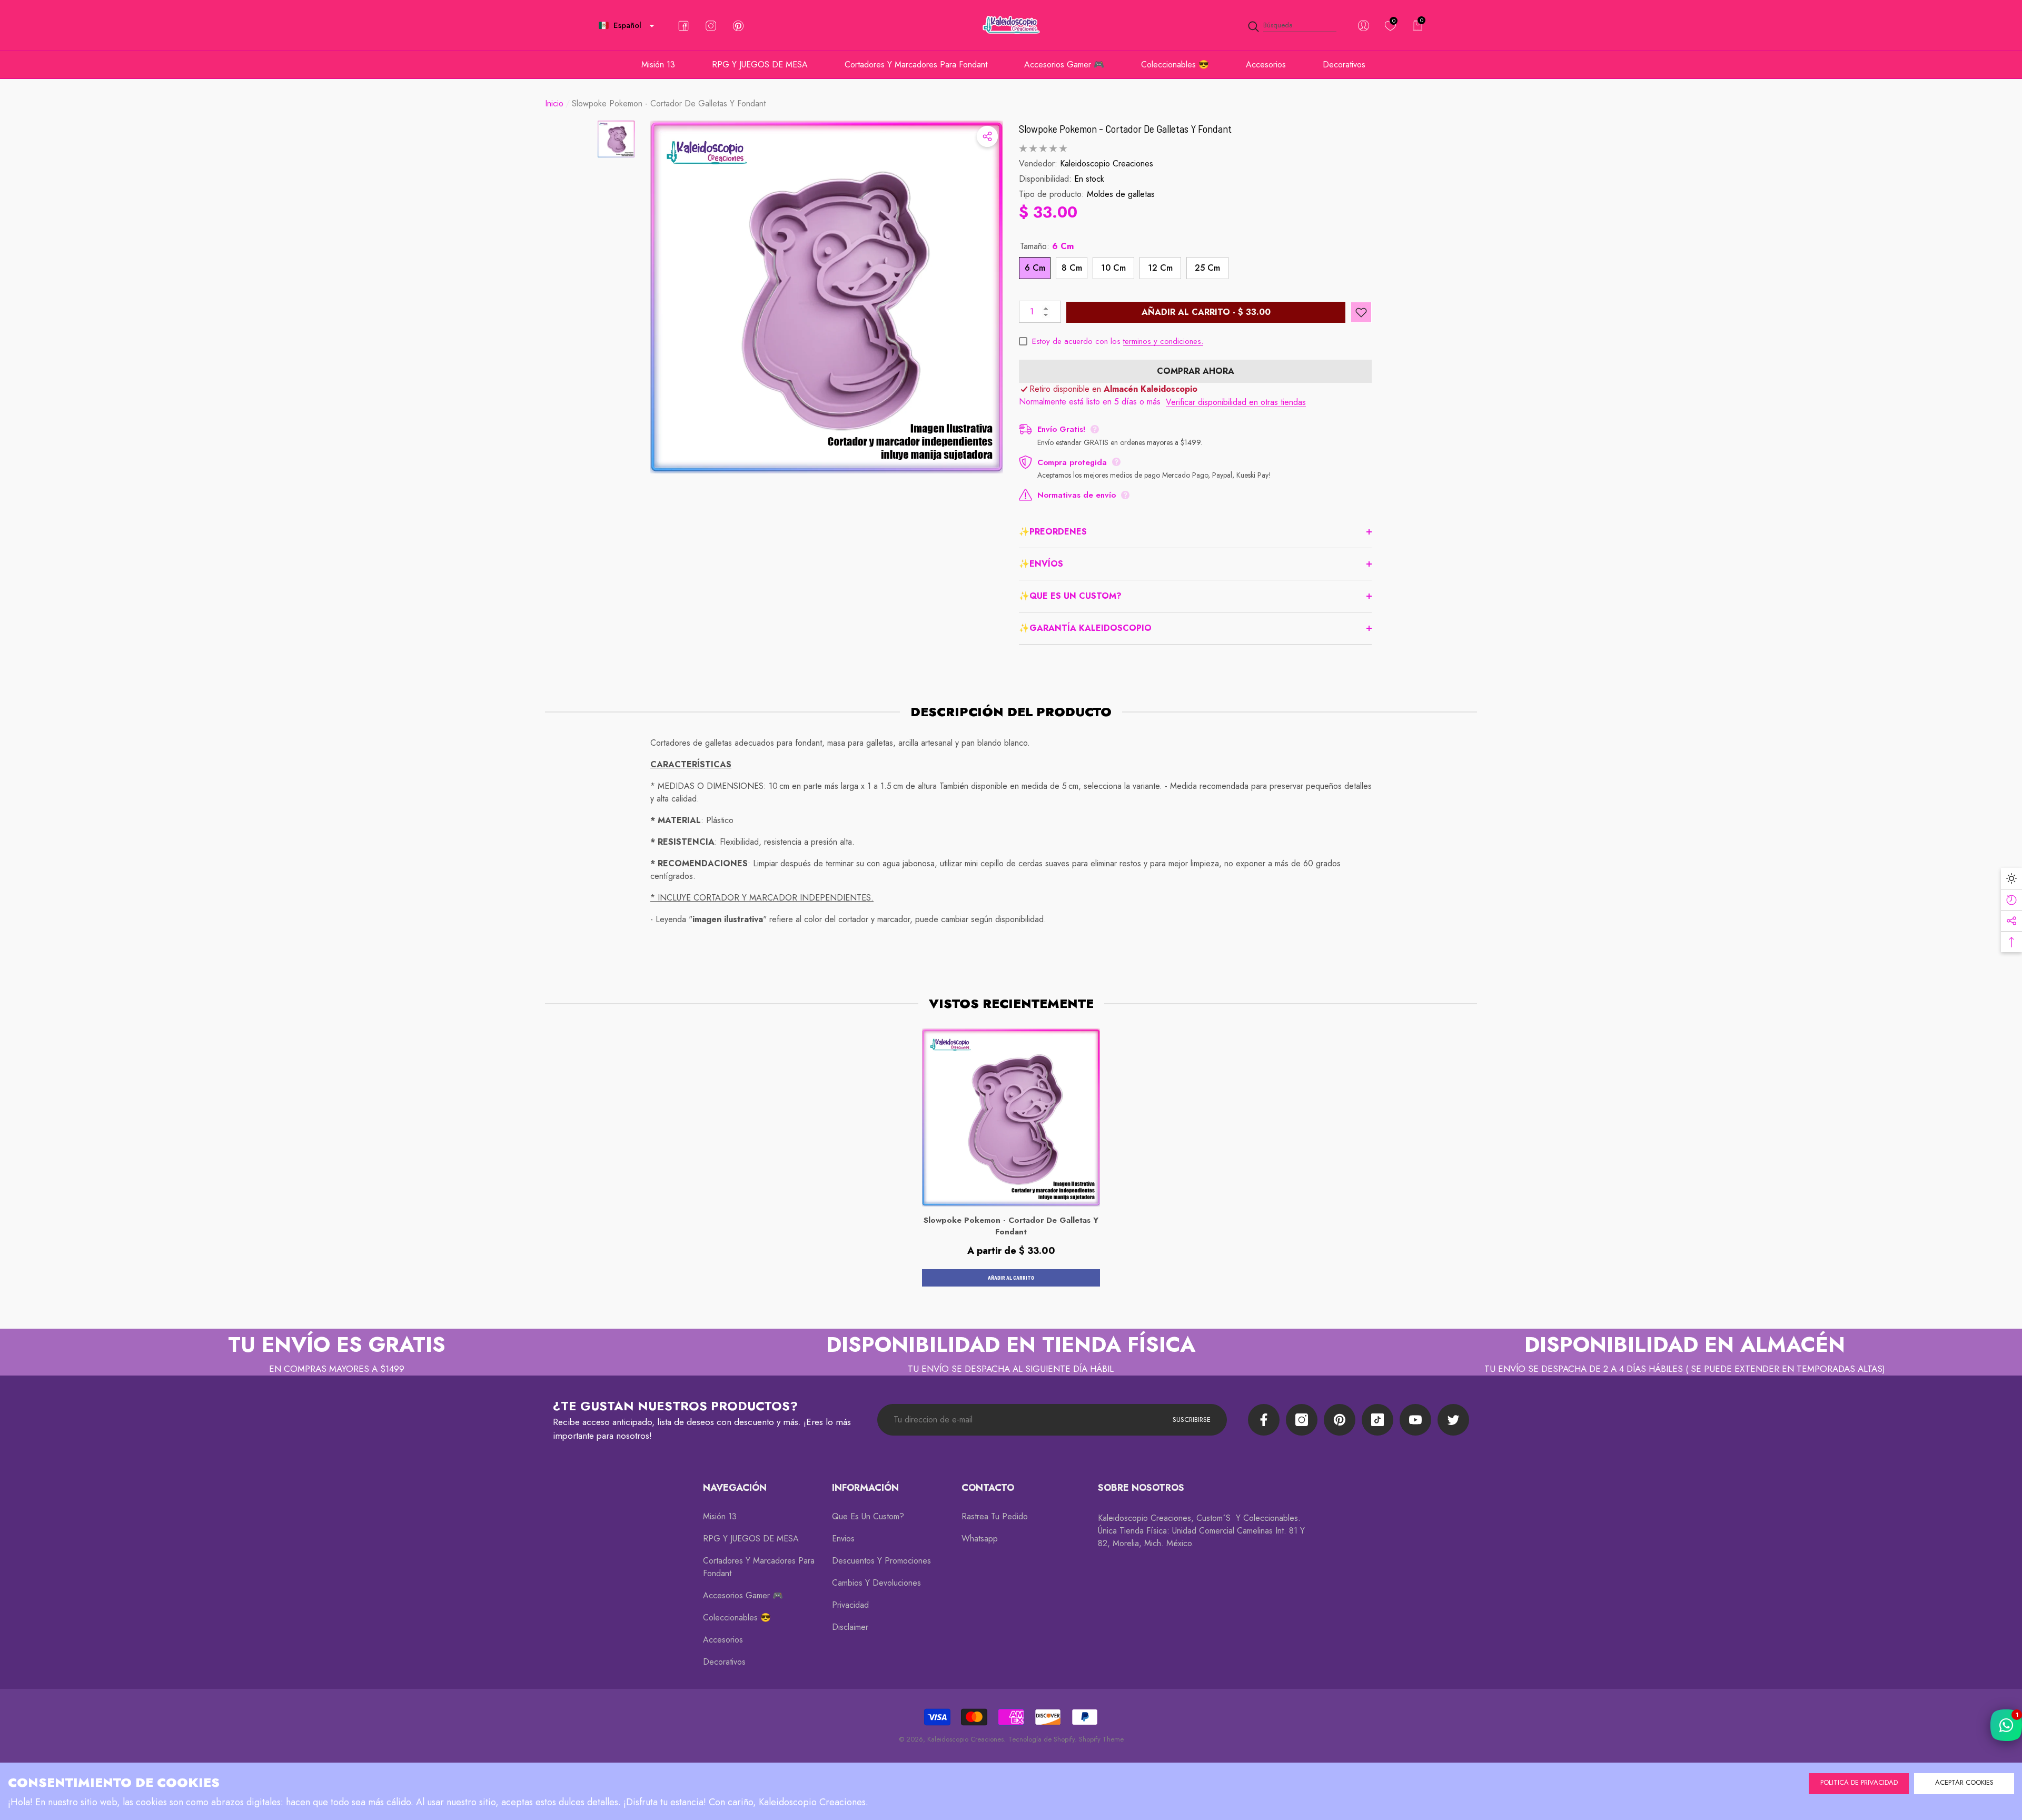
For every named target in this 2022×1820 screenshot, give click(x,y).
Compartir (987, 136)
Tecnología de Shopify (1042, 1739)
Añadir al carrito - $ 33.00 (1206, 312)
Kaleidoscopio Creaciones (1107, 164)
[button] (652, 26)
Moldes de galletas (1121, 194)
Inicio (554, 103)
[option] (827, 297)
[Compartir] (987, 136)
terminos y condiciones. (1163, 341)
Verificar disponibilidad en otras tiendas (1236, 402)
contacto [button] (988, 1488)
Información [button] (865, 1488)
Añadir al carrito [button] (1011, 1278)
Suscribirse (1192, 1420)
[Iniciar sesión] (1364, 26)
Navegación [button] (735, 1488)
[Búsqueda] (1292, 26)
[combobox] (1300, 26)
